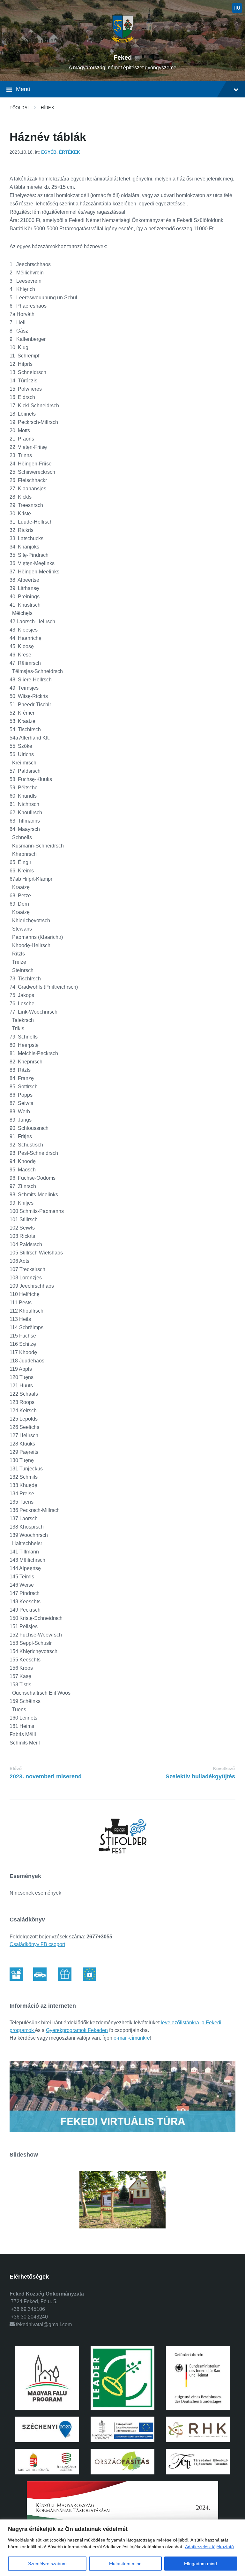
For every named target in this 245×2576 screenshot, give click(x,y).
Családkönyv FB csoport (37, 1944)
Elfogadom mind (200, 2564)
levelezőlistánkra (180, 2023)
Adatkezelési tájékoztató (209, 2547)
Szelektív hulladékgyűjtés (200, 1776)
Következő (224, 1769)
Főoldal (20, 108)
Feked (123, 57)
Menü (23, 89)
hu (237, 8)
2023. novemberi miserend (46, 1776)
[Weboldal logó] (123, 46)
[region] (122, 2548)
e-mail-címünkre (132, 2038)
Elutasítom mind (125, 2564)
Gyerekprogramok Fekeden (77, 2030)
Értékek (70, 152)
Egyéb (49, 152)
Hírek (48, 108)
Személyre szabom (47, 2564)
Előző (16, 1769)
